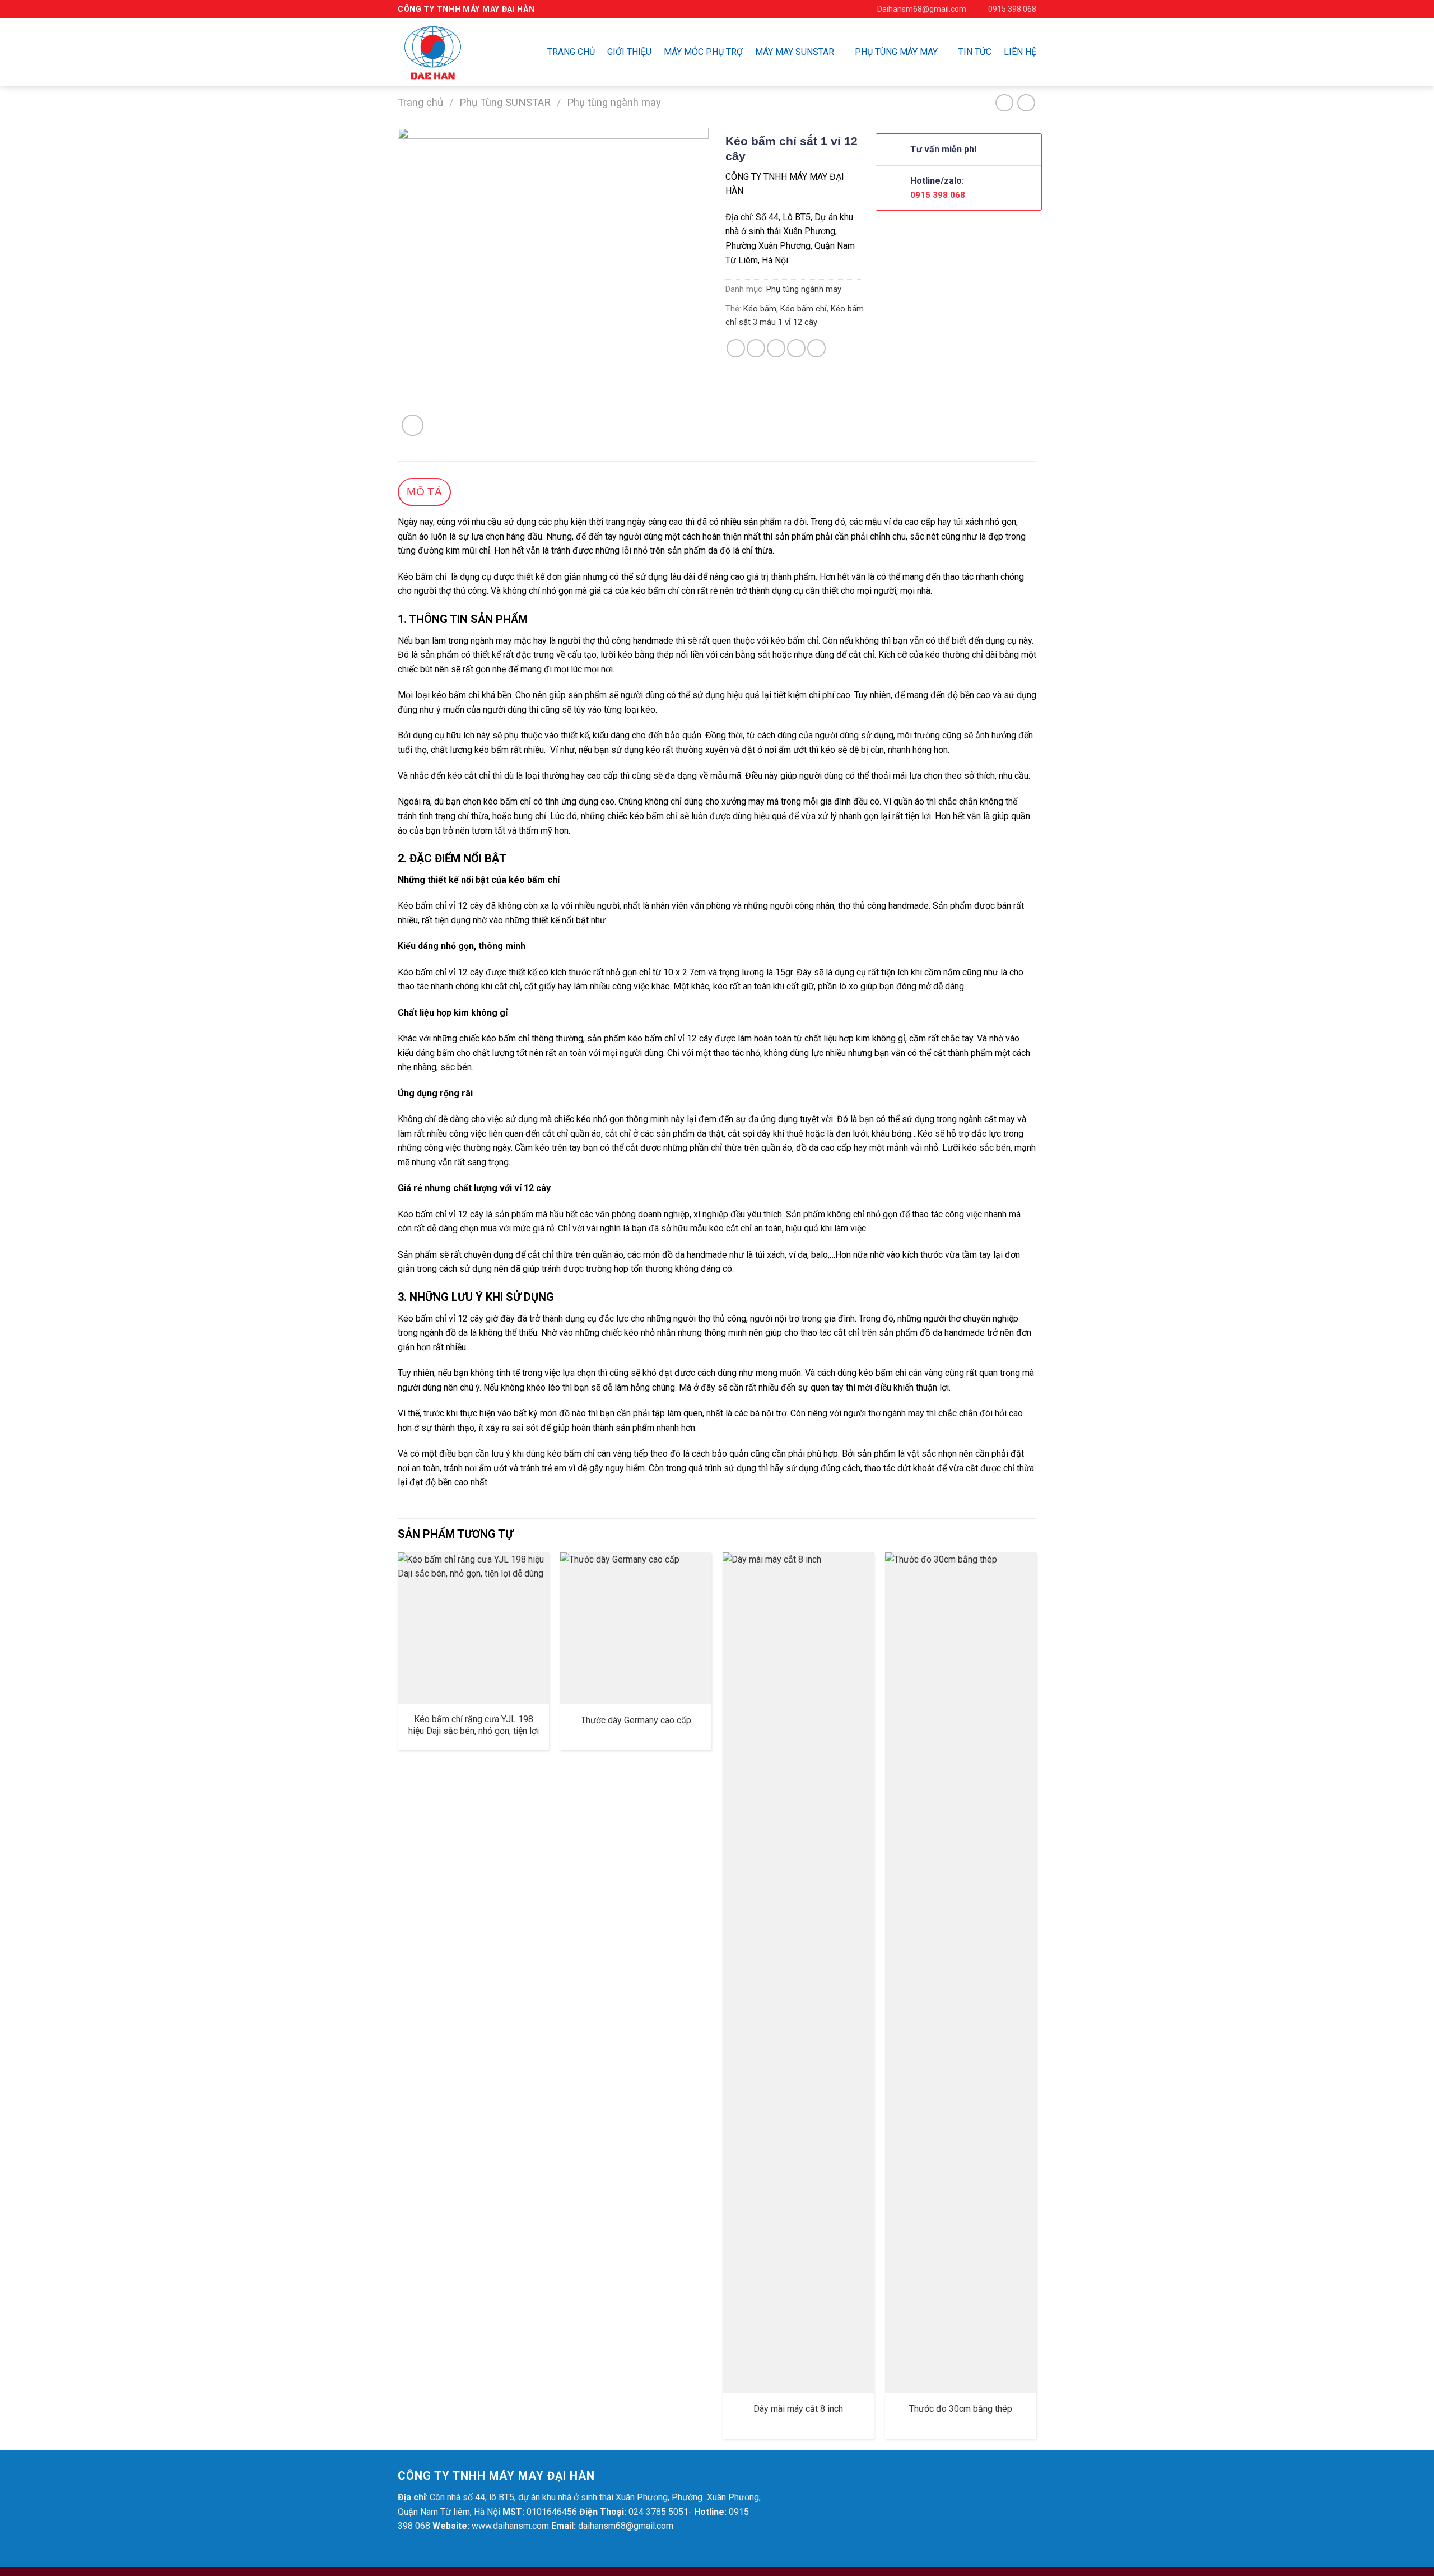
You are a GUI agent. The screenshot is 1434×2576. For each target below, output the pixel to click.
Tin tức (975, 52)
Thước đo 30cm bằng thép (961, 2409)
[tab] (424, 492)
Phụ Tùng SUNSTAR (505, 102)
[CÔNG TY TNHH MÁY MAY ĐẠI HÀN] (451, 52)
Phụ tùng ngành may (614, 102)
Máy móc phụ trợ (703, 52)
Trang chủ (571, 52)
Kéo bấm (760, 309)
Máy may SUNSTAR (795, 52)
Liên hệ (1020, 52)
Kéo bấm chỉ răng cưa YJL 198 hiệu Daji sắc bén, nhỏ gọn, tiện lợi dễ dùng (474, 1731)
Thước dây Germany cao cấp (636, 1720)
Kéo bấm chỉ (804, 309)
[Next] (1036, 2000)
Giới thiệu (629, 52)
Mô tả (424, 492)
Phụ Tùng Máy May (896, 52)
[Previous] (398, 2000)
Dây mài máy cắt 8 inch (798, 2409)
